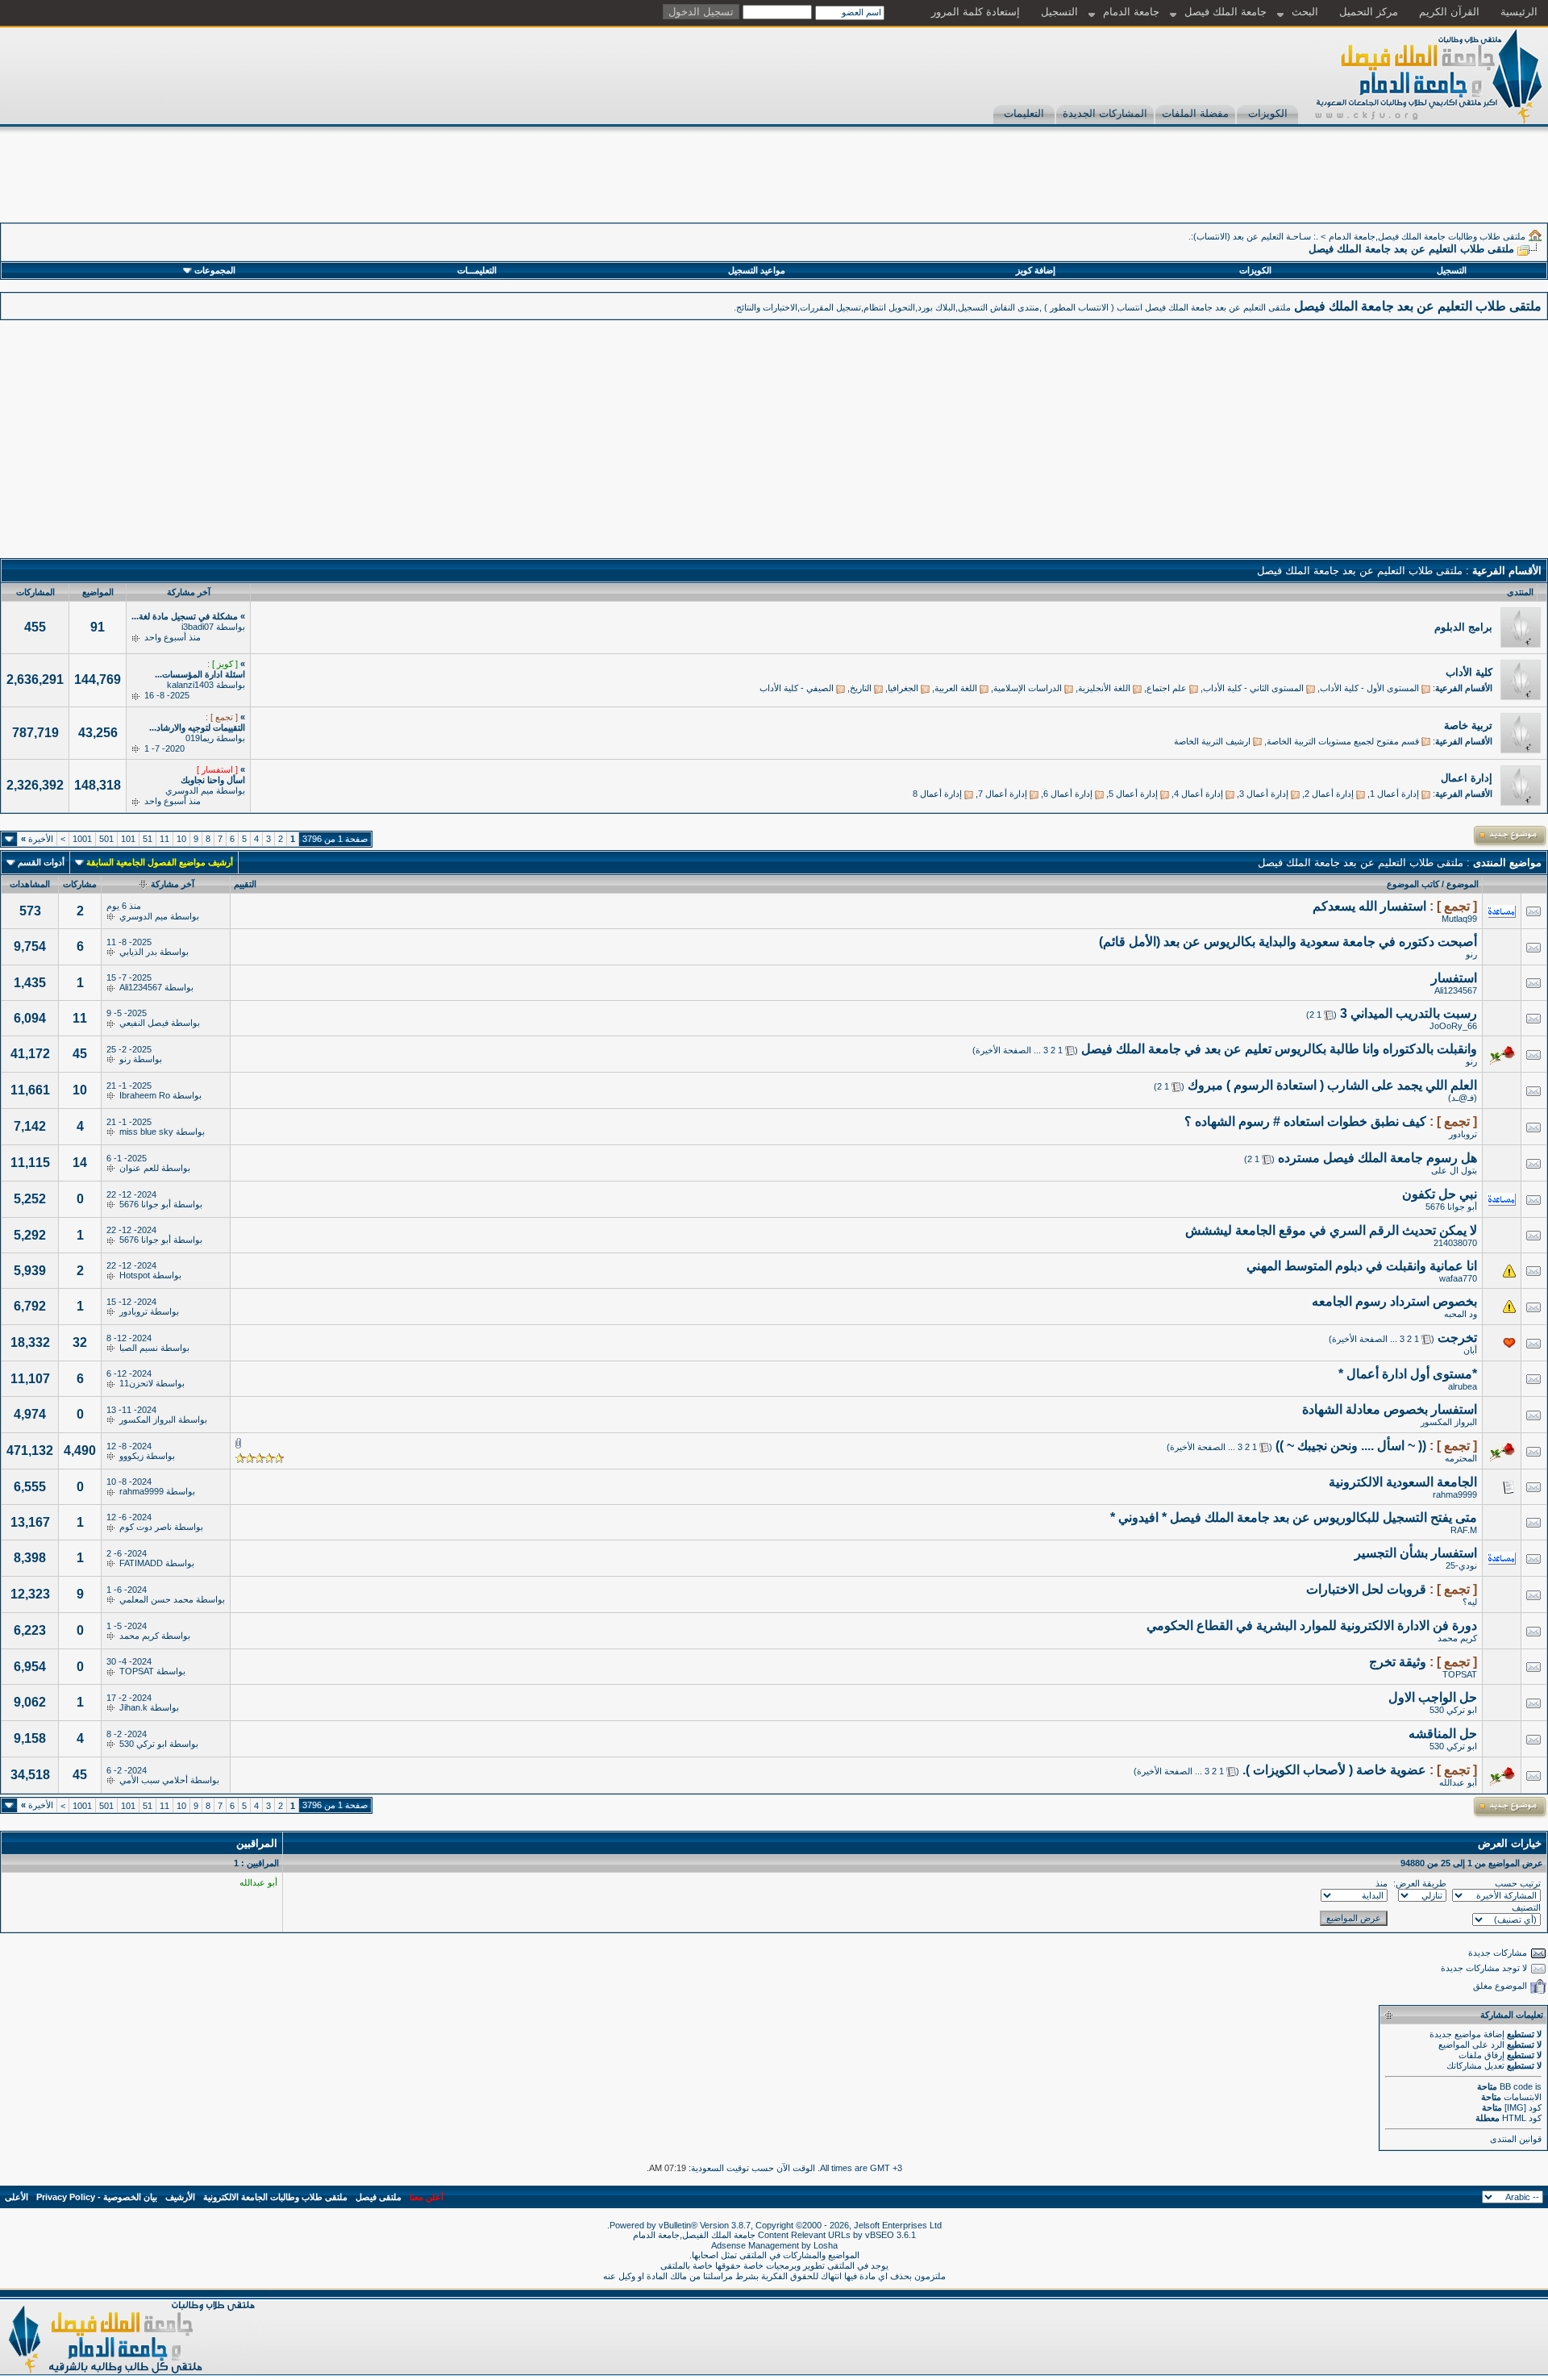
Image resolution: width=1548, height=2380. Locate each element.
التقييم (245, 884)
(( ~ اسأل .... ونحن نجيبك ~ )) (1351, 1446)
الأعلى (17, 2197)
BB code (1516, 2086)
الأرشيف (180, 2197)
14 (80, 1163)
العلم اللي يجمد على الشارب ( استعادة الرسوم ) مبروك (1332, 1085)
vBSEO (880, 2235)
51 (148, 839)
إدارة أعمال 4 (1198, 794)
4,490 (80, 1451)
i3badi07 (198, 627)
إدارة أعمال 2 (1329, 794)
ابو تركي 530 (1453, 1710)
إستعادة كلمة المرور (976, 12)
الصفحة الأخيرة (1003, 1050)
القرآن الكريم (1449, 12)
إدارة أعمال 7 (1003, 794)
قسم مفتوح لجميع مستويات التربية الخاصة (1343, 741)
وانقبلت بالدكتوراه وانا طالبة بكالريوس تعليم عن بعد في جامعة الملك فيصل (1279, 1049)
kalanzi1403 (190, 685)
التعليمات (1024, 113)
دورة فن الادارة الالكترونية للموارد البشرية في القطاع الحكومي (1312, 1626)
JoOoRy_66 (1453, 1026)
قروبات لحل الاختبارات (1366, 1589)
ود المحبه (1461, 1314)
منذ (1382, 1883)
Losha (826, 2245)
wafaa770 (1458, 1278)
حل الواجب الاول (1433, 1697)
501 (106, 839)
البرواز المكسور (1449, 1422)
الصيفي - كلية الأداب (797, 688)
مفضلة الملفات (1195, 113)
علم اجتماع (1167, 688)
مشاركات (80, 884)
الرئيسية (1519, 12)
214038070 (1455, 1243)
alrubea (1463, 1386)
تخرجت (1457, 1338)
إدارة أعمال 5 (1133, 794)
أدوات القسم (41, 862)
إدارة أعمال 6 (1068, 794)
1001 (82, 839)
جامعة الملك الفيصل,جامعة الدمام (695, 2235)
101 (128, 839)
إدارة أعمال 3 (1264, 794)
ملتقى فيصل (379, 2197)
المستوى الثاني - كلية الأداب (1253, 688)
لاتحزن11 (136, 1383)
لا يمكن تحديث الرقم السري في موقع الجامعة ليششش (1331, 1230)
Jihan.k (133, 1707)
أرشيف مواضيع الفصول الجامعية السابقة (160, 862)
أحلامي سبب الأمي (154, 1780)
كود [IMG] (1523, 2107)
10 (181, 839)
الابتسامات (1523, 2097)
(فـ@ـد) (1463, 1098)
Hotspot (135, 1275)
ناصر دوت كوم (146, 1527)
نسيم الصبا (139, 1348)
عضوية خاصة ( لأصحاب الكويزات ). (1334, 1770)
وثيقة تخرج (1398, 1662)
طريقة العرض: (1420, 1883)
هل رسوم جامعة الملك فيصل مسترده (1377, 1158)
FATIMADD (141, 1563)
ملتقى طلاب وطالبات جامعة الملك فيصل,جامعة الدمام (1427, 236)
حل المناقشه (1443, 1734)
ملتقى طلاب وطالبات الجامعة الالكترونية (275, 2197)
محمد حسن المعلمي (156, 1599)
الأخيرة (37, 839)
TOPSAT (1460, 1674)
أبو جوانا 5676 (1451, 1207)
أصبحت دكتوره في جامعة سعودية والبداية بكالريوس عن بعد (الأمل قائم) (1288, 942)
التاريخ (861, 688)
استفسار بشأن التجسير (1416, 1553)
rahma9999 (1455, 1494)
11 (164, 839)
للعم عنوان (139, 1168)
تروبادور (1463, 1134)
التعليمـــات (477, 270)
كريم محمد (1457, 1638)
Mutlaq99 (1459, 919)
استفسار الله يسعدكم (1369, 906)
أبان (1470, 1350)
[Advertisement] (1255, 186)
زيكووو (131, 1456)
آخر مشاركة (173, 884)
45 (80, 1054)
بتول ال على (1454, 1170)
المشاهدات (30, 884)
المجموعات (215, 270)
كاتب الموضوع (1413, 884)
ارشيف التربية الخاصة (1212, 741)
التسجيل (1059, 12)
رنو (1471, 954)
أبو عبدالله (1458, 1782)
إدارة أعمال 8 (937, 794)
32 (80, 1342)
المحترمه (1461, 1458)
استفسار (1454, 978)
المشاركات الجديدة (1105, 113)
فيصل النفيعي (144, 1023)
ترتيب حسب (1518, 1883)
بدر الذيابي (138, 952)
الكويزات (1268, 113)
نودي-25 (1461, 1565)
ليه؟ (1470, 1602)
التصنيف (1526, 1907)
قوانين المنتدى (1516, 2139)
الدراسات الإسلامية (1028, 688)
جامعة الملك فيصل (1225, 12)
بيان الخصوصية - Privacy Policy (97, 2197)
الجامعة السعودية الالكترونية (1403, 1482)
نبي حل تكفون (1440, 1194)
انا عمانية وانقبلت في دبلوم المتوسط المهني (1362, 1266)
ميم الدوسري (189, 790)
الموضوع (1463, 884)
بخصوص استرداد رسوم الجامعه (1394, 1301)
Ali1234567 (1456, 990)
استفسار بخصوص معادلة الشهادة (1390, 1409)
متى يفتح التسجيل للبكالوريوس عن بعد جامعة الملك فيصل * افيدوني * (1294, 1517)
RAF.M (1464, 1530)
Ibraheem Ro (145, 1095)
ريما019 (200, 738)
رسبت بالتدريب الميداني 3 (1409, 1013)
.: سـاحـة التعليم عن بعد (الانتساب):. (1253, 236)
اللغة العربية (956, 688)
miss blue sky (146, 1132)
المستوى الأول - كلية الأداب (1369, 688)
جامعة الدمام (1131, 12)
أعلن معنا (427, 2197)
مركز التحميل (1369, 12)
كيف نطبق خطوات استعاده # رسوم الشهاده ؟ (1305, 1121)
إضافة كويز (1036, 270)
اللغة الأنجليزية (1104, 688)
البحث (1305, 12)
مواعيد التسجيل (757, 270)
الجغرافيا (903, 688)
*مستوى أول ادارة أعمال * (1408, 1374)
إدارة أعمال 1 (1394, 794)
